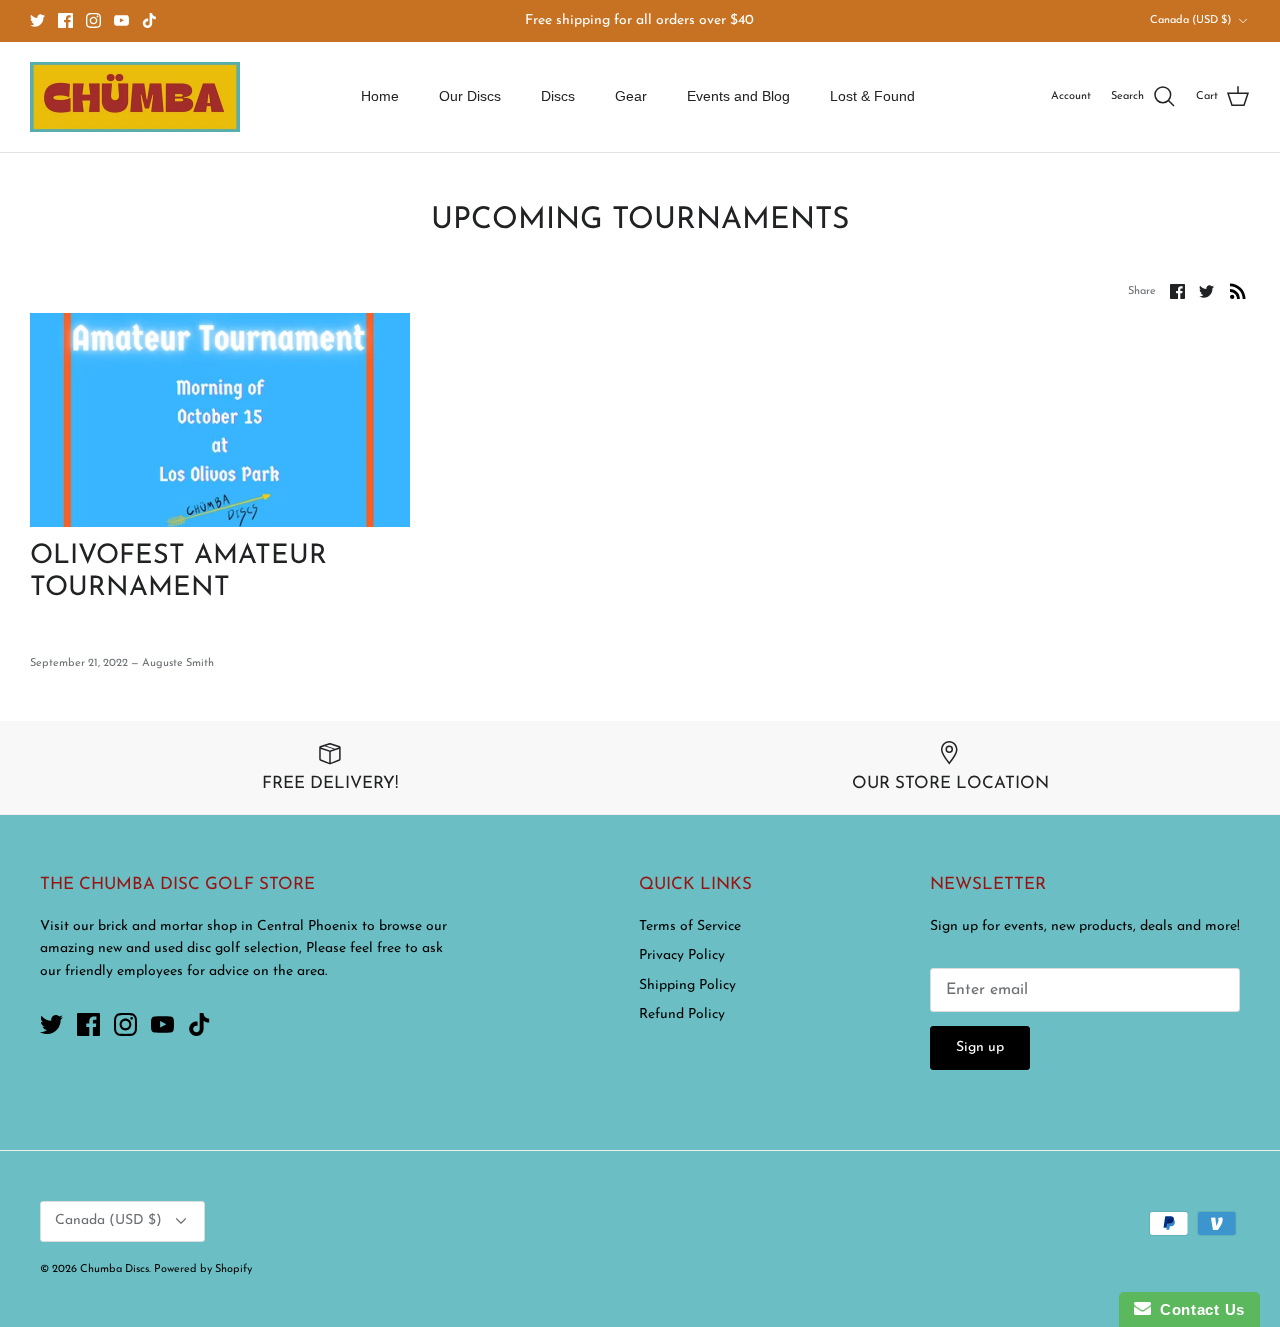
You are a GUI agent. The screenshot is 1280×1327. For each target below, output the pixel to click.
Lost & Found (872, 96)
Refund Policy (682, 1014)
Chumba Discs (114, 1269)
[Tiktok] (149, 20)
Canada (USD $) (1190, 20)
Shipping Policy (687, 985)
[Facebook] (65, 20)
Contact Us (1198, 1309)
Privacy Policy (682, 955)
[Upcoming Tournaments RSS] (1238, 291)
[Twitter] (37, 20)
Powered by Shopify (203, 1269)
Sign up (980, 1047)
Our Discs (470, 96)
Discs (558, 96)
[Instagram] (93, 20)
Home (380, 96)
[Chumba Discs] (135, 97)
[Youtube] (121, 20)
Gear (631, 96)
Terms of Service (690, 926)
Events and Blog (738, 96)
